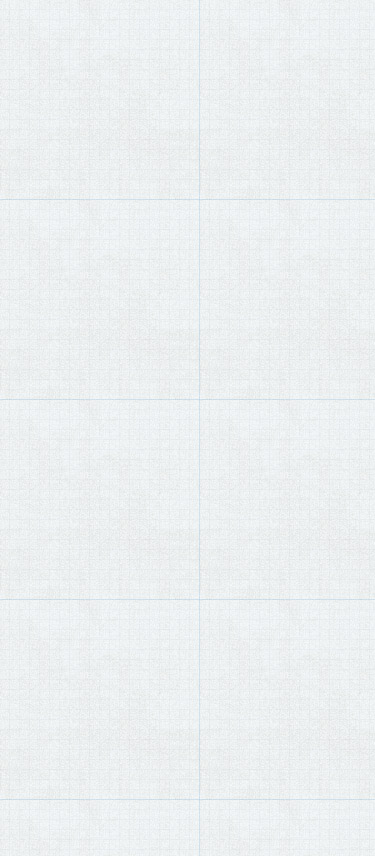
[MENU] (25, 31)
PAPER (61, 80)
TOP (25, 80)
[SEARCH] (351, 32)
